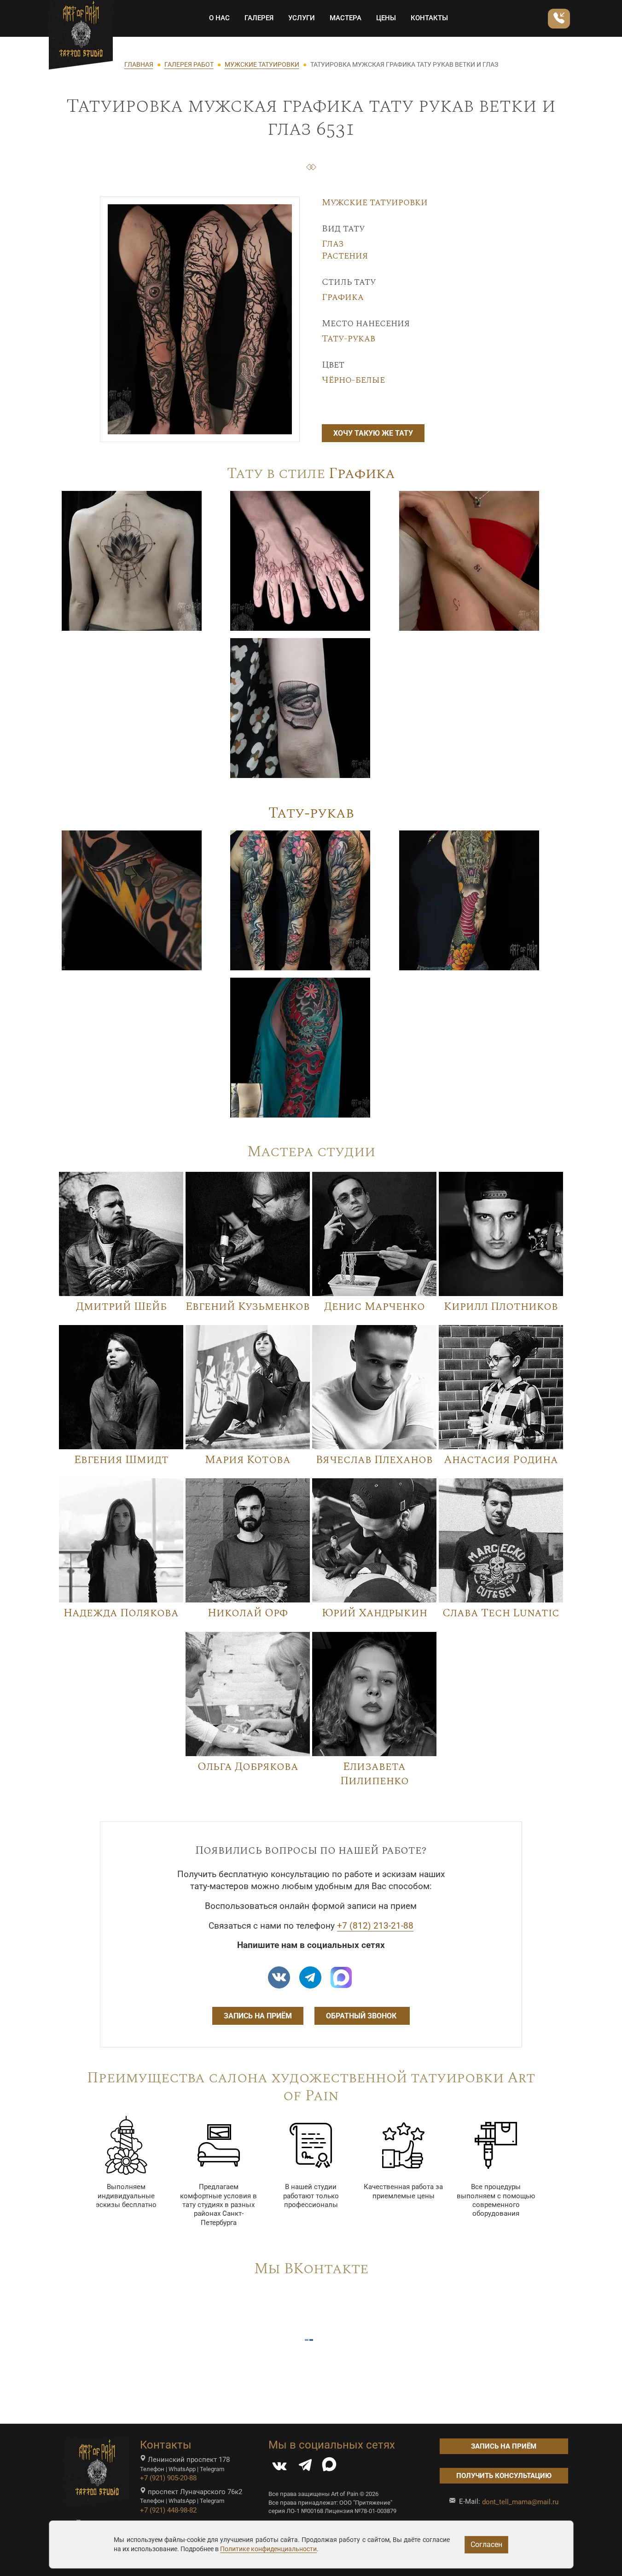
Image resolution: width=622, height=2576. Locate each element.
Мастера (346, 18)
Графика (343, 297)
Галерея (259, 18)
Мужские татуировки (375, 202)
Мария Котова (248, 1460)
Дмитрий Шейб (121, 1307)
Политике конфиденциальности (268, 2549)
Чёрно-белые (353, 380)
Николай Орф (248, 1613)
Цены (386, 18)
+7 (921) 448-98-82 (168, 2510)
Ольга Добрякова (248, 1767)
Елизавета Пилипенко (375, 1774)
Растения (345, 256)
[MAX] (329, 2467)
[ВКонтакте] (279, 2467)
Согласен (486, 2544)
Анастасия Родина (501, 1460)
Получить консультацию (504, 2476)
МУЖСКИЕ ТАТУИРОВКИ (262, 64)
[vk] (279, 1977)
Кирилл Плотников (501, 1307)
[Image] (132, 560)
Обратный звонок (362, 2016)
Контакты (429, 18)
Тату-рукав (349, 339)
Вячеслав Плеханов (374, 1460)
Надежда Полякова (121, 1613)
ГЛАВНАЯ (139, 64)
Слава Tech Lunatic (501, 1613)
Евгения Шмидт (121, 1460)
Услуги (302, 18)
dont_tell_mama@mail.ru (520, 2502)
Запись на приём (258, 2016)
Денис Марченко (375, 1307)
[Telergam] (310, 1977)
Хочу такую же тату (373, 433)
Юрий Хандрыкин (375, 1613)
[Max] (341, 1977)
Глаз (333, 244)
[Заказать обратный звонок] (559, 19)
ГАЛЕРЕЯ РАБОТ (189, 64)
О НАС (219, 18)
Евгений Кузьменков (248, 1307)
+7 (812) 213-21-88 (375, 1926)
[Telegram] (305, 2467)
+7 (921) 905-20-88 (168, 2478)
